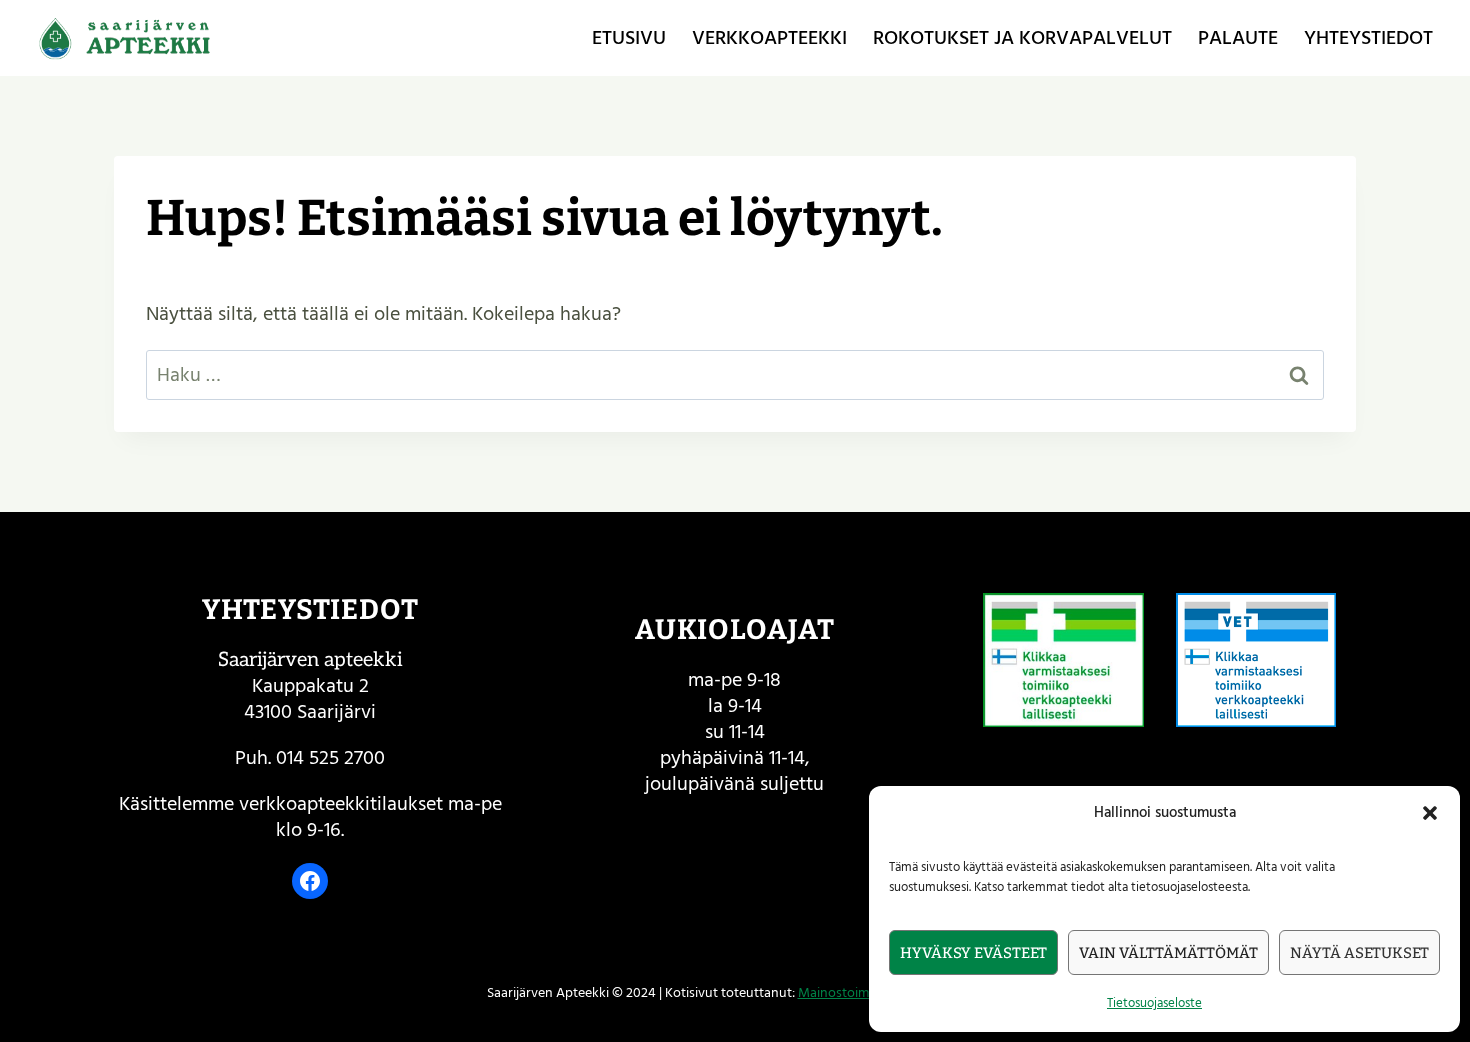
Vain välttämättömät (1168, 953)
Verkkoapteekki (769, 38)
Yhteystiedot (1368, 38)
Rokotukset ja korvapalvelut (1022, 38)
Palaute (1238, 38)
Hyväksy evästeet (973, 953)
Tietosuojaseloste (1154, 1003)
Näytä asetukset (1359, 953)
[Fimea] (1063, 660)
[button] (1430, 813)
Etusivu (629, 38)
